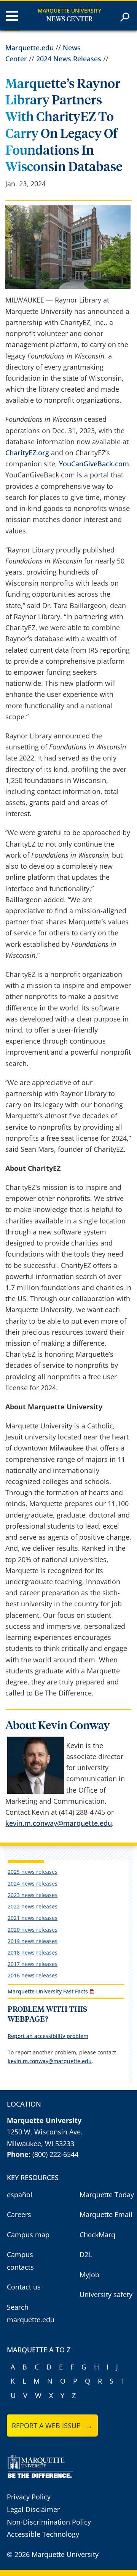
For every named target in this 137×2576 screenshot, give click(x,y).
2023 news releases (33, 1895)
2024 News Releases (69, 59)
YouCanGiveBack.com (94, 464)
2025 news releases (33, 1872)
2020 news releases (33, 1930)
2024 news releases (33, 1884)
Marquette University (69, 10)
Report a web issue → (52, 2426)
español (20, 2195)
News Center (70, 19)
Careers (19, 2214)
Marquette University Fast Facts (48, 1991)
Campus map (28, 2235)
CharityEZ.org (27, 453)
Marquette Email (106, 2214)
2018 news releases (33, 1952)
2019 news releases (33, 1941)
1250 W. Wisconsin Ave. (45, 2132)
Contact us (24, 2287)
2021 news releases (33, 1918)
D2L (86, 2254)
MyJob (89, 2275)
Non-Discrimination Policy (49, 2522)
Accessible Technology (43, 2534)
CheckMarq (97, 2235)
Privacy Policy (29, 2497)
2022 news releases (33, 1906)
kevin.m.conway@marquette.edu (59, 1823)
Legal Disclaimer (33, 2509)
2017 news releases (33, 1964)
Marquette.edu (29, 48)
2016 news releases (33, 1975)
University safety (106, 2294)
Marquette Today (107, 2195)
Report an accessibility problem (48, 2036)
